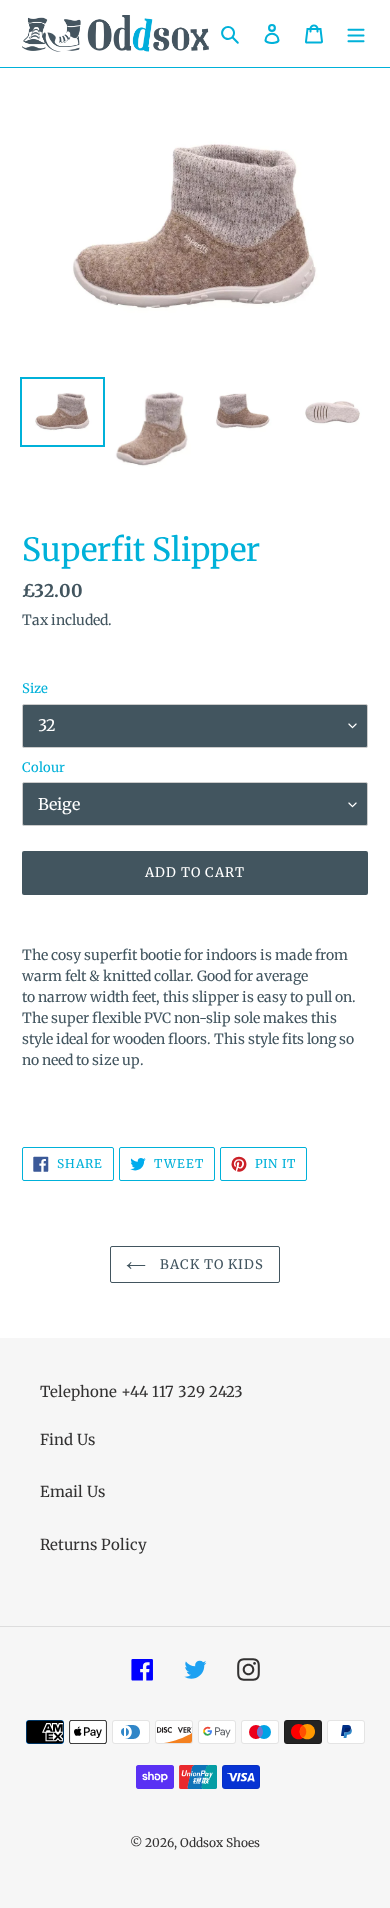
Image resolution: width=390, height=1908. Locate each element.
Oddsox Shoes (220, 1842)
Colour (43, 767)
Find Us (67, 1439)
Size (35, 688)
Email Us (72, 1491)
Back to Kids (210, 1264)
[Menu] (356, 33)
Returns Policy (93, 1544)
